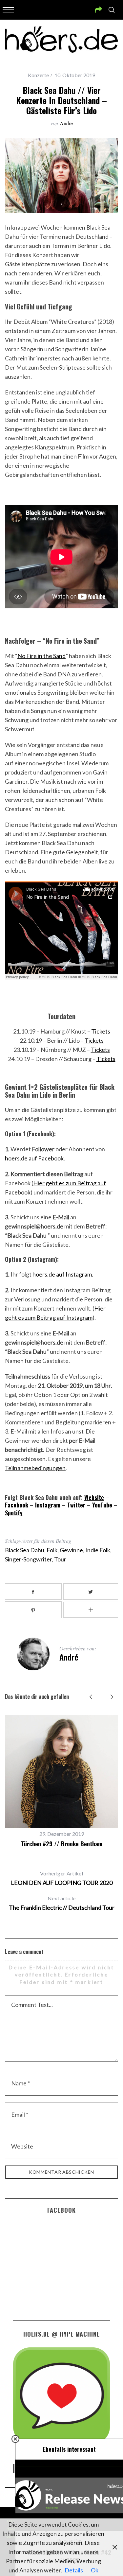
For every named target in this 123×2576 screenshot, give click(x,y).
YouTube (102, 1505)
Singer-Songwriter (28, 1559)
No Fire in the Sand (41, 656)
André (66, 123)
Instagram (48, 1505)
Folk (52, 1550)
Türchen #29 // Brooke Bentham (62, 1844)
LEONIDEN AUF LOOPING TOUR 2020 (62, 1878)
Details (74, 2570)
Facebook (17, 1505)
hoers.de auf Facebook (34, 1158)
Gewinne (71, 1550)
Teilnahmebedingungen (35, 1468)
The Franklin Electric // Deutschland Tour (62, 1903)
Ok (95, 2570)
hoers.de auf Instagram (62, 1274)
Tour (60, 1559)
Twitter (76, 1505)
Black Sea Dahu (25, 1550)
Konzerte (38, 75)
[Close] (15, 2439)
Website (94, 1497)
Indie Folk (98, 1550)
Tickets (101, 1031)
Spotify (14, 1513)
